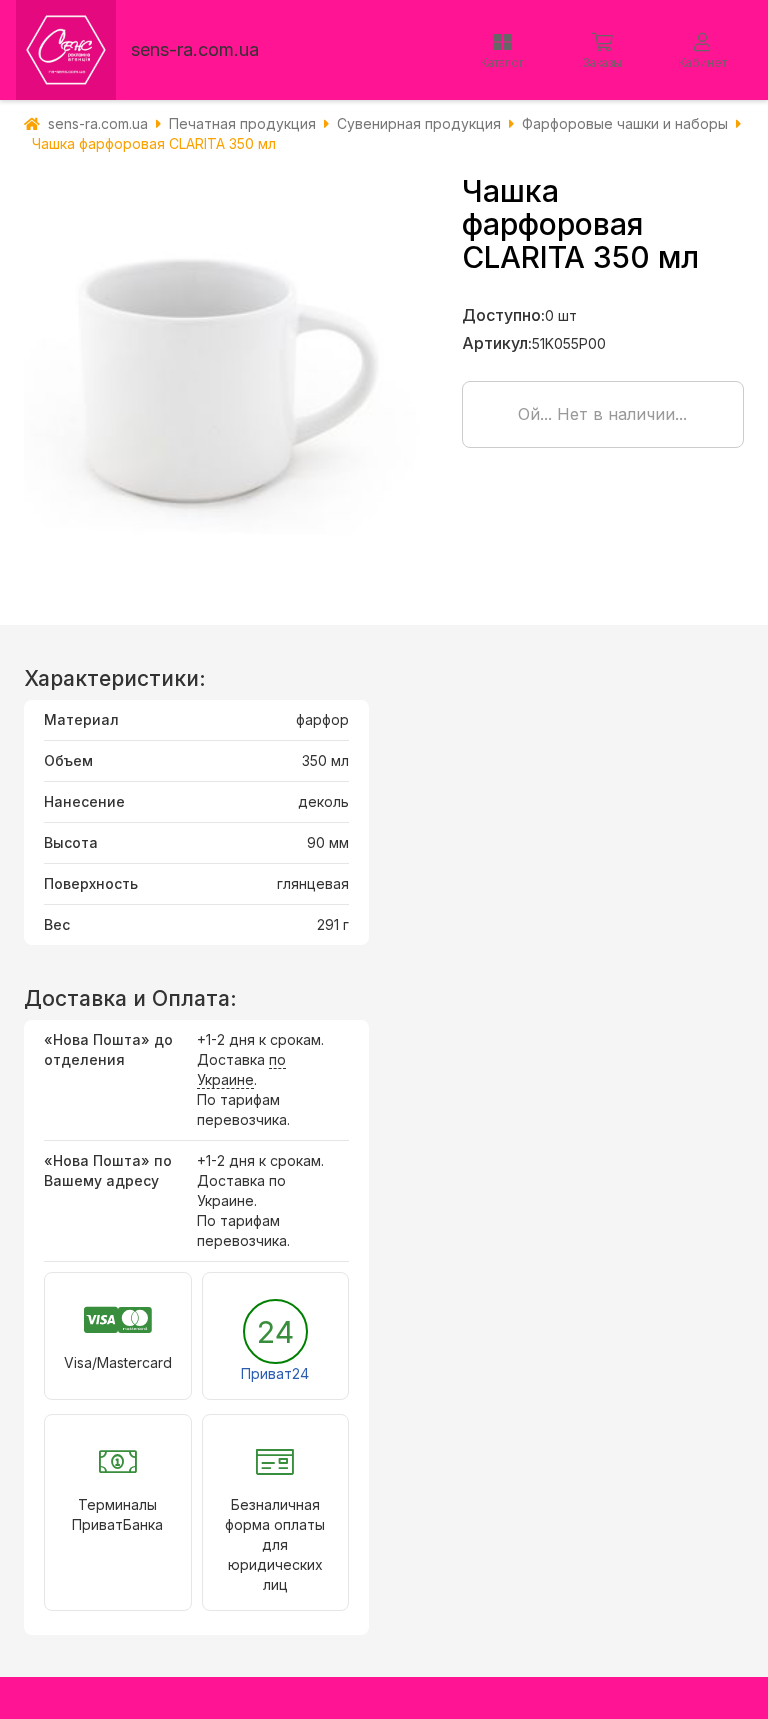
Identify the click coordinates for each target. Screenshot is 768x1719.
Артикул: (497, 343)
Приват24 (275, 1373)
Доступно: (503, 315)
